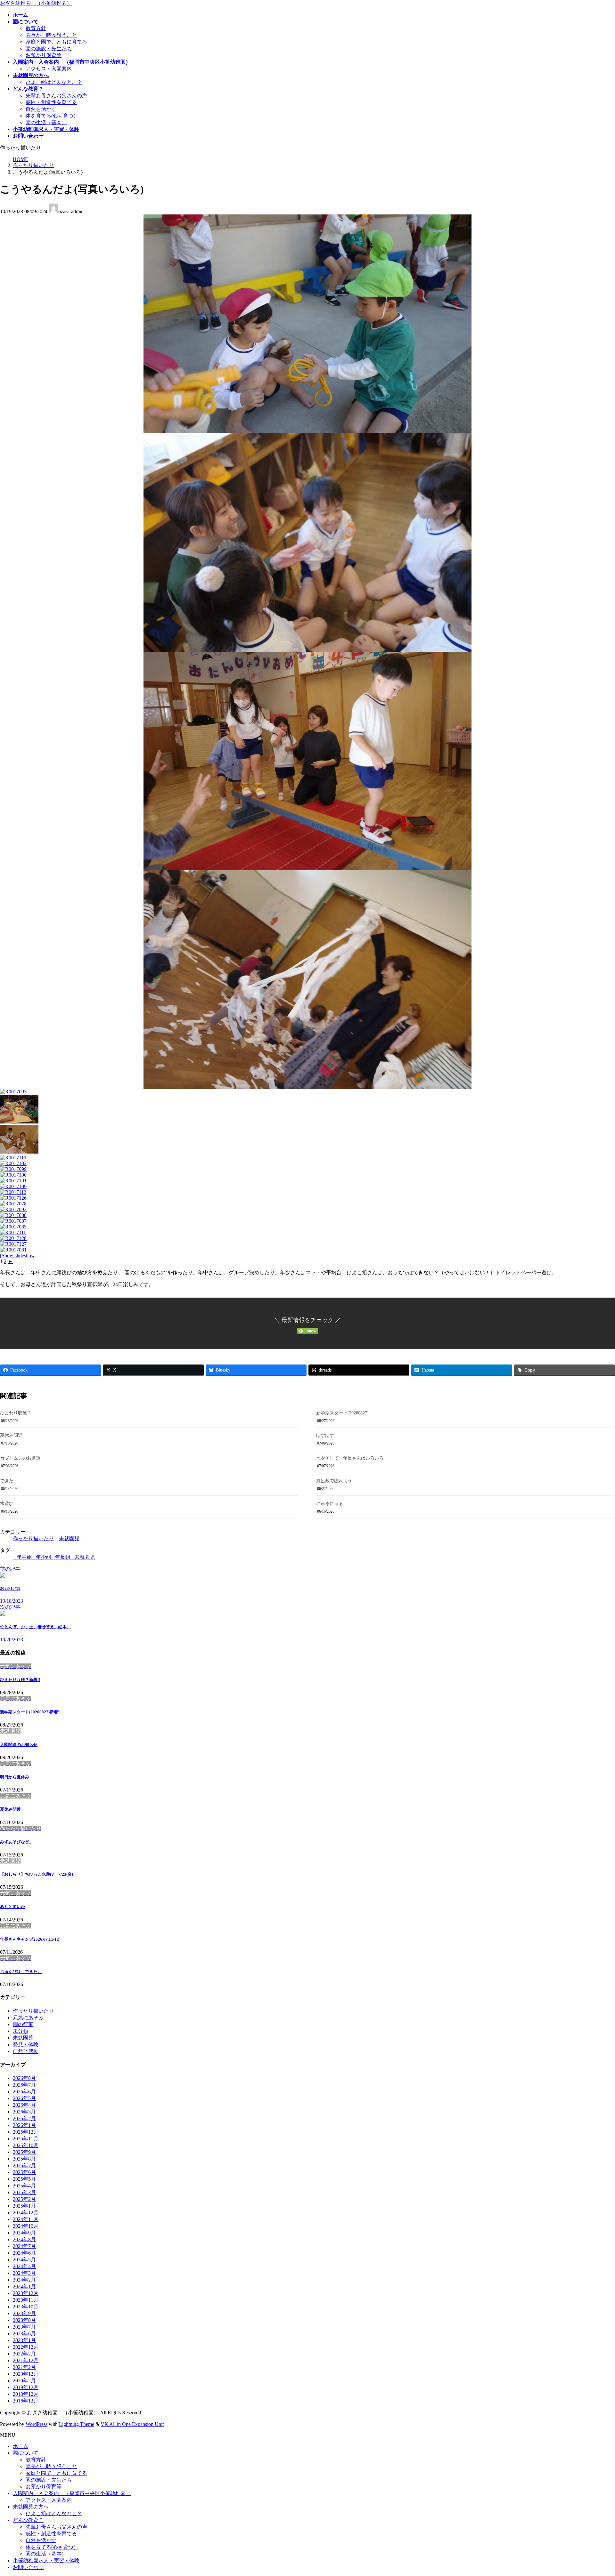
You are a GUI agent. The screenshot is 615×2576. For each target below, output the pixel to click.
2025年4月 (24, 2186)
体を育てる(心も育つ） (52, 116)
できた (7, 1481)
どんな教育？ (28, 2520)
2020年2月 (24, 2381)
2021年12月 (26, 2360)
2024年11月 (26, 2219)
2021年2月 (24, 2367)
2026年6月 (24, 2092)
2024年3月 (24, 2273)
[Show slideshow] (18, 1256)
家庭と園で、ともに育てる (56, 42)
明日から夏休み (15, 1777)
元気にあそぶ (28, 2018)
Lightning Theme (77, 2424)
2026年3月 (24, 2112)
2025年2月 (24, 2199)
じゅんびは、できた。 (21, 1972)
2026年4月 (24, 2105)
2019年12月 (26, 2387)
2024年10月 (26, 2226)
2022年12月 (26, 2347)
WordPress (37, 2424)
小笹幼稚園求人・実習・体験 (46, 2560)
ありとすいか (12, 1907)
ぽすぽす (325, 1435)
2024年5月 (24, 2260)
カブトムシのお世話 (20, 1458)
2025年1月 (24, 2206)
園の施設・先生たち (49, 48)
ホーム (20, 2446)
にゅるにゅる (330, 1504)
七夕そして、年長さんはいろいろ (350, 1458)
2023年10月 (26, 2307)
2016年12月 (26, 2401)
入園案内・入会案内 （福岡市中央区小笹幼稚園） (72, 2493)
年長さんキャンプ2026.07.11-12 (29, 1939)
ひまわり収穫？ (16, 1413)
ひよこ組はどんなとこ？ (54, 82)
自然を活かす (41, 109)
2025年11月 (26, 2139)
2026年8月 (24, 2078)
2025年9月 (24, 2152)
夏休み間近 (11, 1435)
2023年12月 (26, 2293)
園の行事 (23, 2024)
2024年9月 (24, 2233)
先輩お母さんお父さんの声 (56, 96)
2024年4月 (24, 2266)
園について (26, 2453)
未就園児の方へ (31, 2507)
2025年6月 (24, 2172)
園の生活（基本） (46, 122)
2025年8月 (24, 2159)
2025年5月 (24, 2179)
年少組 (44, 1557)
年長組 (63, 1557)
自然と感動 (26, 2051)
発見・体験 (26, 2045)
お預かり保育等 (44, 55)
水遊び (7, 1504)
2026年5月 (24, 2098)
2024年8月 (24, 2239)
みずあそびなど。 (17, 1842)
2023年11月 (26, 2300)
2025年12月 (26, 2132)
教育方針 (36, 28)
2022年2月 (24, 2354)
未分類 (20, 2031)
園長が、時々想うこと (51, 35)
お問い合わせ (28, 2567)
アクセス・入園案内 (49, 69)
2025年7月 (24, 2165)
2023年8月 (24, 2320)
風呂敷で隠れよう (334, 1481)
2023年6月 (24, 2334)
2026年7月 (24, 2085)
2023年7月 (24, 2327)
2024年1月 (24, 2286)
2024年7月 (24, 2246)
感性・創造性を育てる (51, 102)
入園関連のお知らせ (19, 1745)
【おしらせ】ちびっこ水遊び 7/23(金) (37, 1874)
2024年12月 (26, 2213)
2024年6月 (24, 2253)
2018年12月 (26, 2394)
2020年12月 (26, 2374)
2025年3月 (24, 2192)
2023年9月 (24, 2313)
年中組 (24, 1557)
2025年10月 (26, 2145)
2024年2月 (24, 2280)
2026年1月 (24, 2125)
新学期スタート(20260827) (342, 1413)
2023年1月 (24, 2340)
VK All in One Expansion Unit (132, 2424)
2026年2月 (24, 2118)
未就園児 (69, 1538)
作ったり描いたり (33, 1538)
